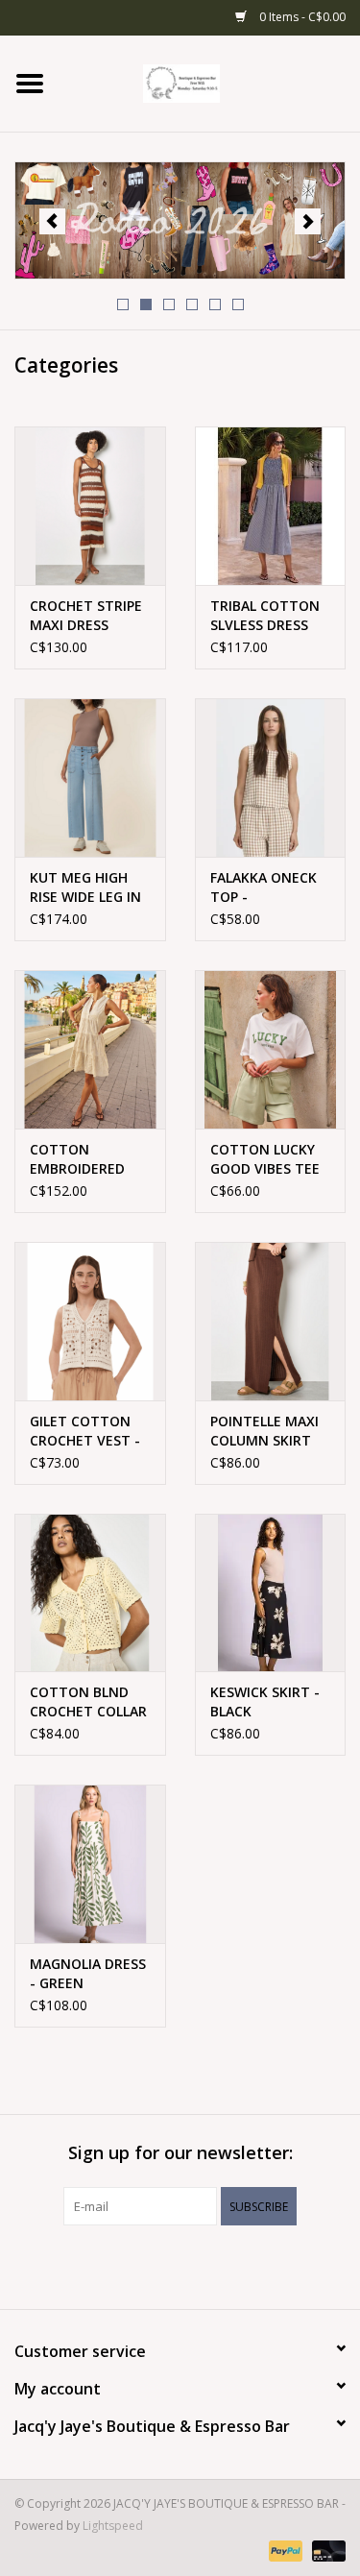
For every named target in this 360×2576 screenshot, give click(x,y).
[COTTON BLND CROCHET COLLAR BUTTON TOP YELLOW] (90, 1593)
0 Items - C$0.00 (301, 17)
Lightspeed (113, 2526)
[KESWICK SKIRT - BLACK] (271, 1593)
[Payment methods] (284, 2550)
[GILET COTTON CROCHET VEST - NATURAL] (90, 1321)
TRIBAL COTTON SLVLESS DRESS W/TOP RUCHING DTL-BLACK (265, 616)
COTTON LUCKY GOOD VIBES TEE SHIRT (265, 1159)
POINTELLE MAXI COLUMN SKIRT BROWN (264, 1431)
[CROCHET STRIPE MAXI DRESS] (90, 506)
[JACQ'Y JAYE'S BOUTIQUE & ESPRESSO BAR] (210, 82)
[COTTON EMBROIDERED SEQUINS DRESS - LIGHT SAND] (90, 1049)
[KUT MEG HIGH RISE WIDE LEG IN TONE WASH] (90, 778)
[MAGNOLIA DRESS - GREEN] (90, 1864)
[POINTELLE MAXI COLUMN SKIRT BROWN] (271, 1321)
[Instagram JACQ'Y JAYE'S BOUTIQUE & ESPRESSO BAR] (198, 2265)
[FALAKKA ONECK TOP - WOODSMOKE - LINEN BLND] (271, 778)
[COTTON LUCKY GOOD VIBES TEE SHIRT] (271, 1049)
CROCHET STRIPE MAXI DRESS (86, 615)
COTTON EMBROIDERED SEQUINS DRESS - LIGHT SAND (86, 1159)
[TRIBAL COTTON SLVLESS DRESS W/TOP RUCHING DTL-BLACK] (271, 506)
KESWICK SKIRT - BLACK (265, 1701)
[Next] (308, 221)
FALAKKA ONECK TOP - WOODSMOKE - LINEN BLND (264, 887)
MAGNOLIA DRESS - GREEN (88, 1973)
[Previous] (52, 221)
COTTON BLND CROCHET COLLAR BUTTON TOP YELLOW (88, 1702)
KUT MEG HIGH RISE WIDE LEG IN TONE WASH (85, 887)
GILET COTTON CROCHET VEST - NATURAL (85, 1431)
